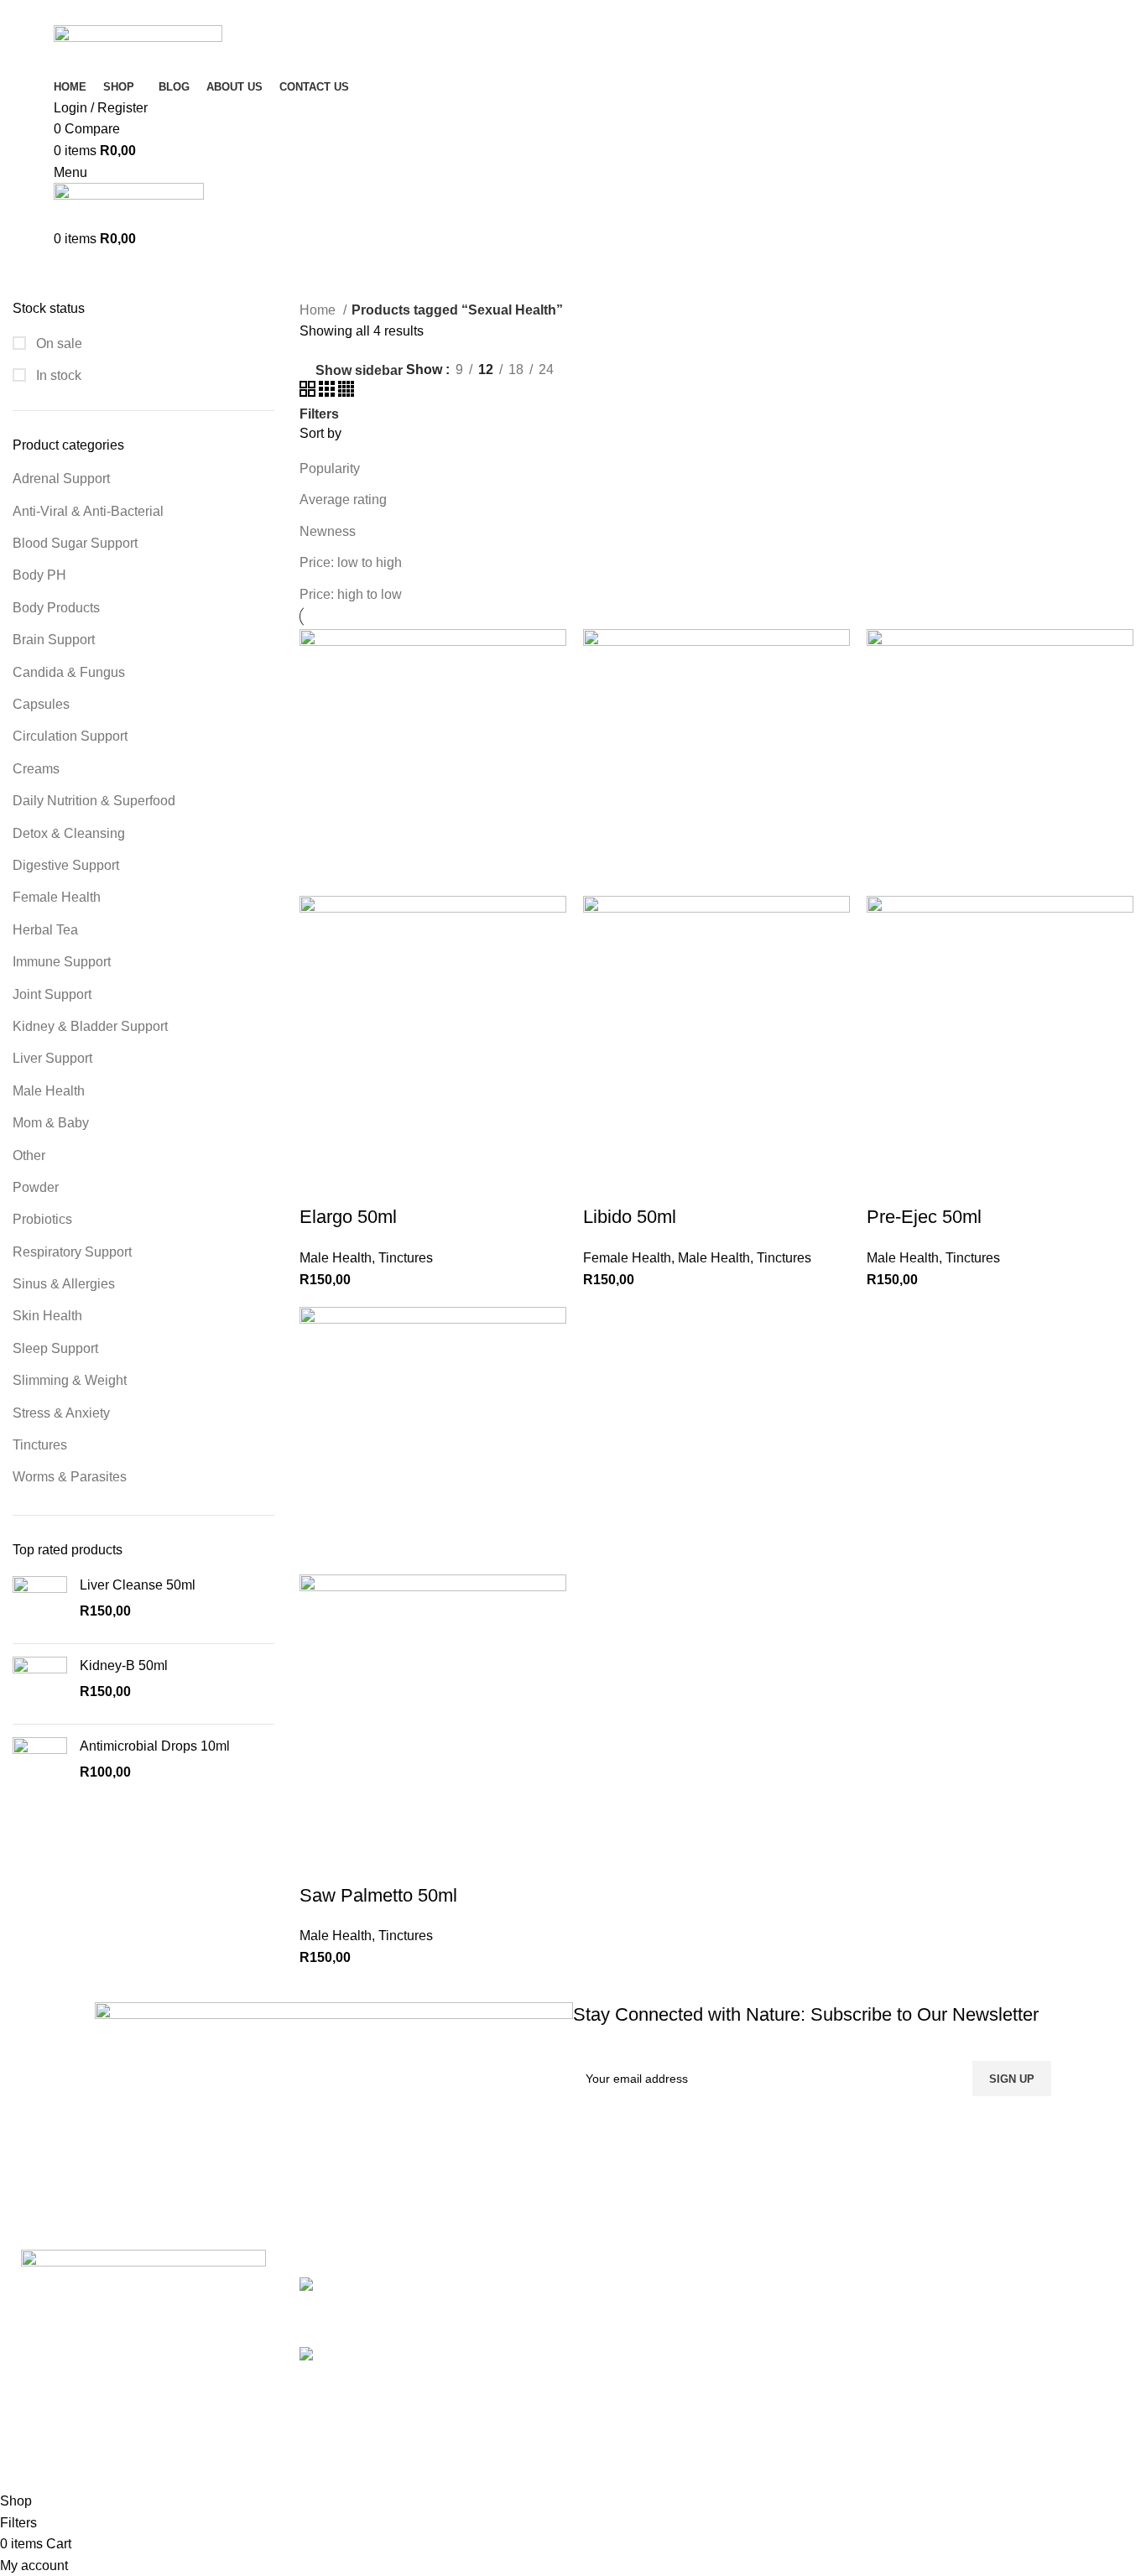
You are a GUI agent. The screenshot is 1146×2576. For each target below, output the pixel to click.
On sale (57, 343)
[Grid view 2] (309, 392)
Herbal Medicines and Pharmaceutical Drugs (496, 2285)
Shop (888, 2316)
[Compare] (411, 1184)
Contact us (904, 2411)
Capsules (41, 704)
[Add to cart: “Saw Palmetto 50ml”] (320, 1862)
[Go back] (56, 274)
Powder (36, 1187)
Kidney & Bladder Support (90, 1026)
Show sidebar (359, 370)
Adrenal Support (61, 479)
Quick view (366, 1184)
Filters (319, 414)
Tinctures (40, 1445)
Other (29, 1155)
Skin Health (47, 1316)
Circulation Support (70, 736)
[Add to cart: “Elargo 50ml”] (320, 1184)
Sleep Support (55, 1348)
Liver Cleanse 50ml (138, 1585)
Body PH (39, 575)
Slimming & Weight (70, 1380)
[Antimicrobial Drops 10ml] (40, 1764)
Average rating (343, 500)
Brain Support (54, 640)
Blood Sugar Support (75, 543)
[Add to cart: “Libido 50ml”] (604, 1184)
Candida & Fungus (69, 672)
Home (319, 310)
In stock (57, 375)
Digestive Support (66, 865)
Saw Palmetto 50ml (378, 1895)
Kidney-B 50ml (124, 1665)
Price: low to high (351, 562)
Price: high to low (351, 594)
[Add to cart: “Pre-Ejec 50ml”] (888, 1184)
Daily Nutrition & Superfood (94, 801)
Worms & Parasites (70, 1477)
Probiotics (42, 1219)
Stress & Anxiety (61, 1413)
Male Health (49, 1091)
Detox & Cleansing (69, 833)
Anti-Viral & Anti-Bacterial (88, 511)
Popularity (330, 468)
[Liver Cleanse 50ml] (40, 1603)
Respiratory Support (72, 1252)
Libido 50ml (630, 1217)
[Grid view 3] (328, 392)
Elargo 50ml (348, 1217)
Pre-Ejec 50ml (924, 1217)
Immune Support (62, 962)
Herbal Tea (45, 930)
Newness (328, 531)
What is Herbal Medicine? (439, 2356)
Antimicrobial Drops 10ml (155, 1746)
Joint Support (52, 994)
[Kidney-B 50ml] (40, 1684)
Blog (886, 2348)
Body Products (56, 608)
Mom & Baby (51, 1123)
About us (899, 2379)
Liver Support (52, 1058)
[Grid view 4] (346, 392)
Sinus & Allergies (64, 1284)
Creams (36, 769)
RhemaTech (239, 2479)
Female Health (57, 897)
